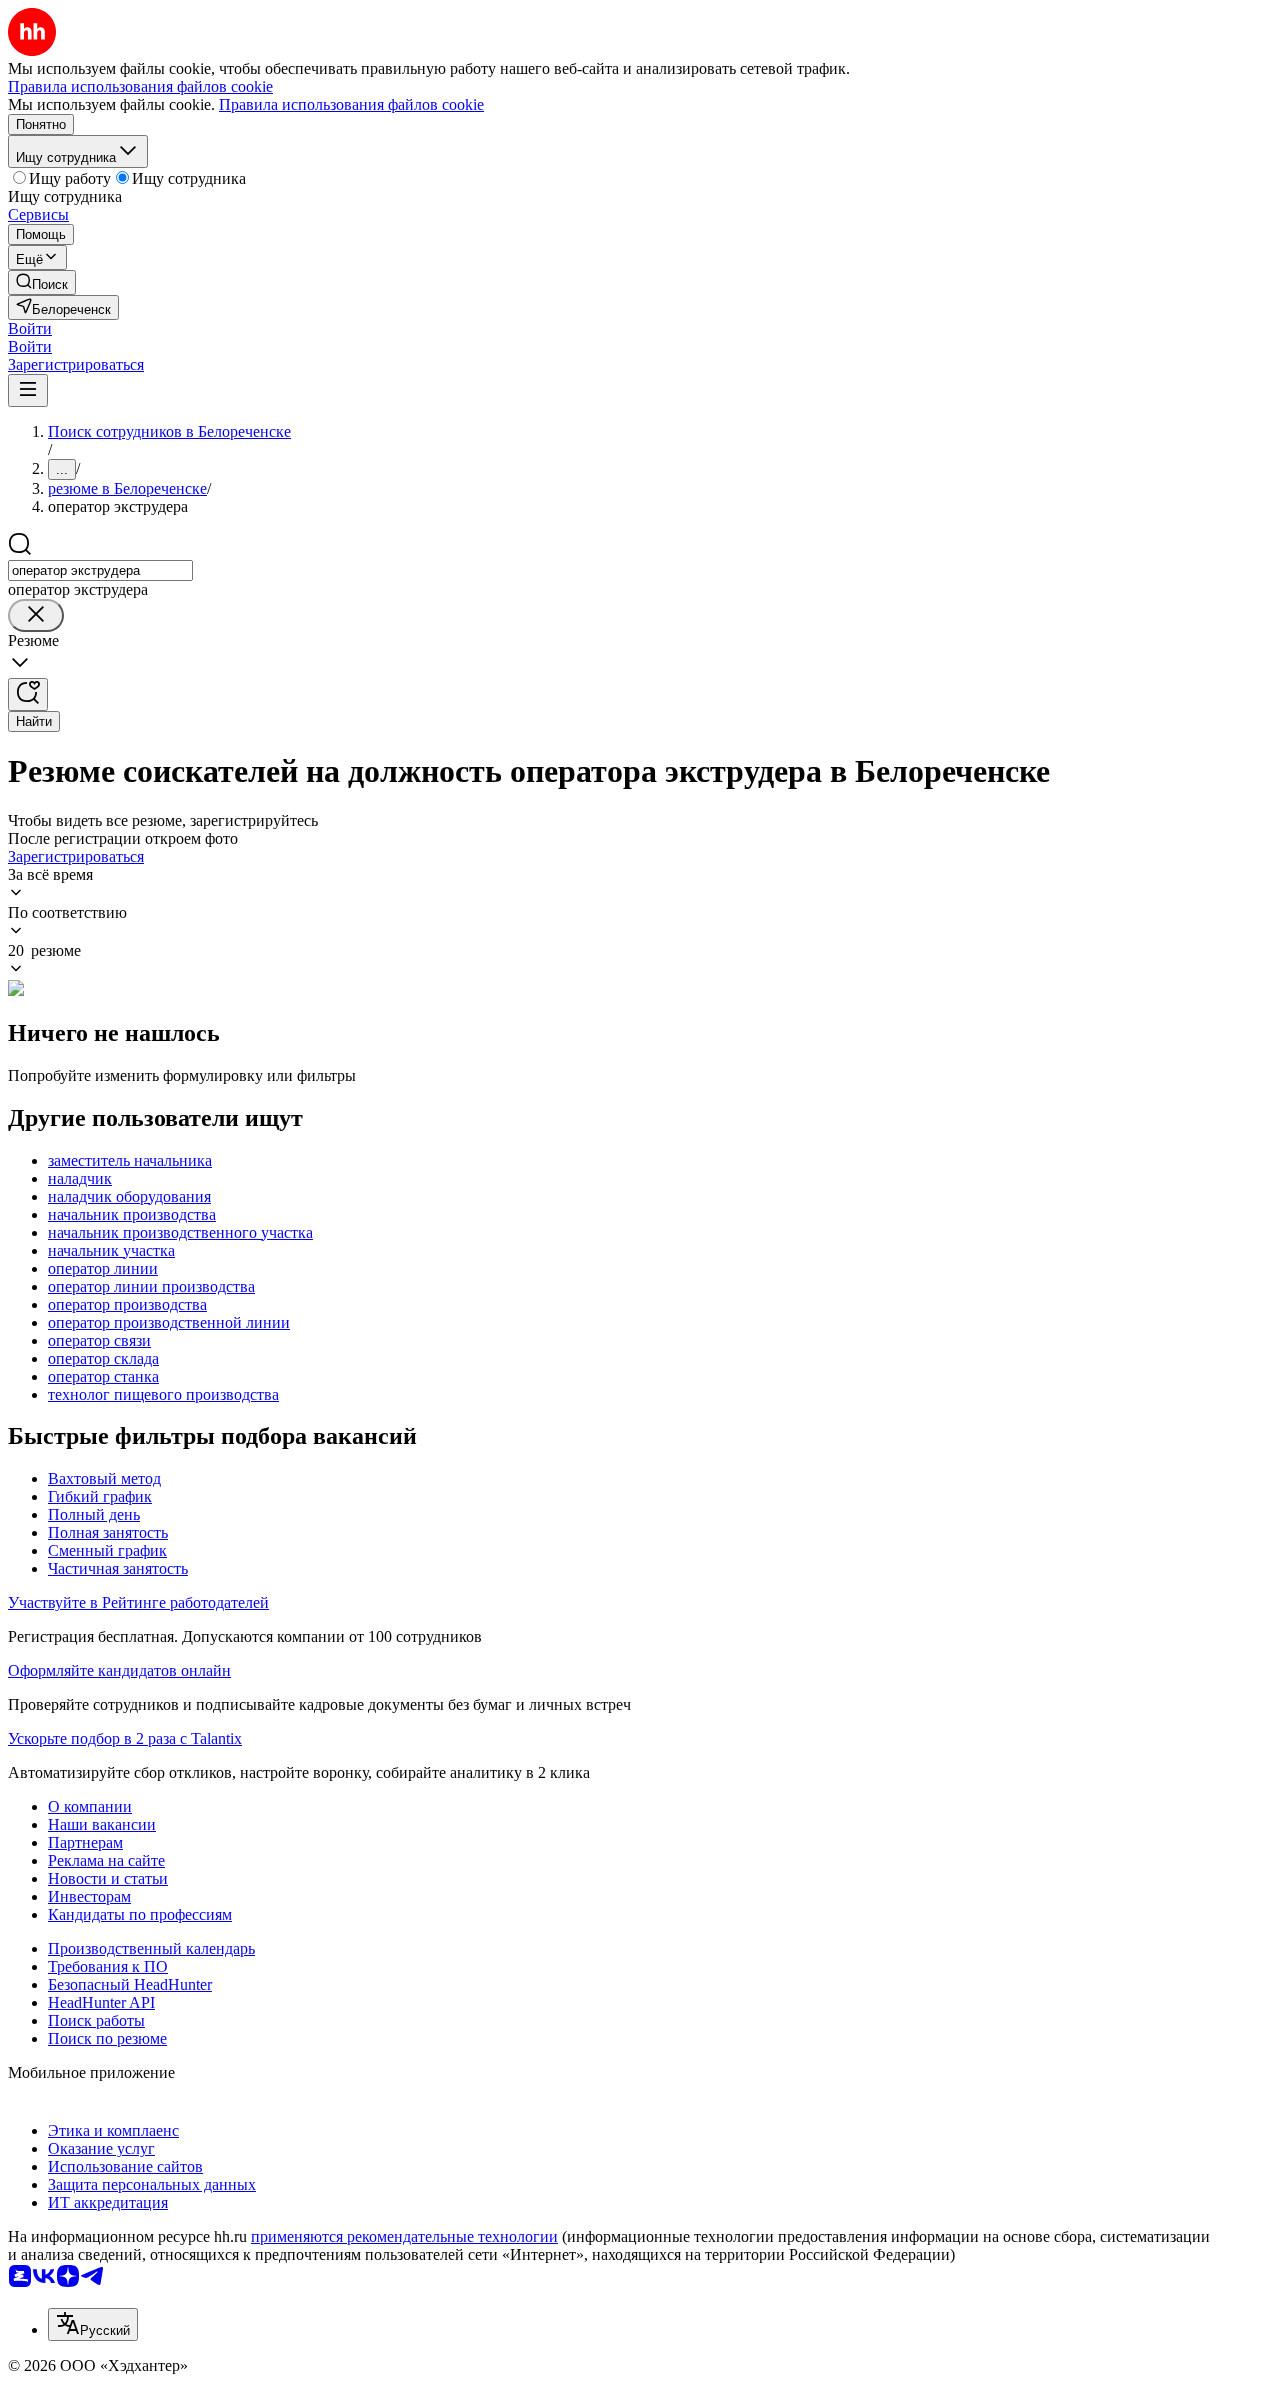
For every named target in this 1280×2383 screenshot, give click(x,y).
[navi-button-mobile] (28, 390)
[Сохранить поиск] (28, 694)
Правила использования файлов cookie (351, 104)
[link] (42, 282)
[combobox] (100, 570)
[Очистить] (36, 615)
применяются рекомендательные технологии (404, 2236)
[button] (30, 328)
